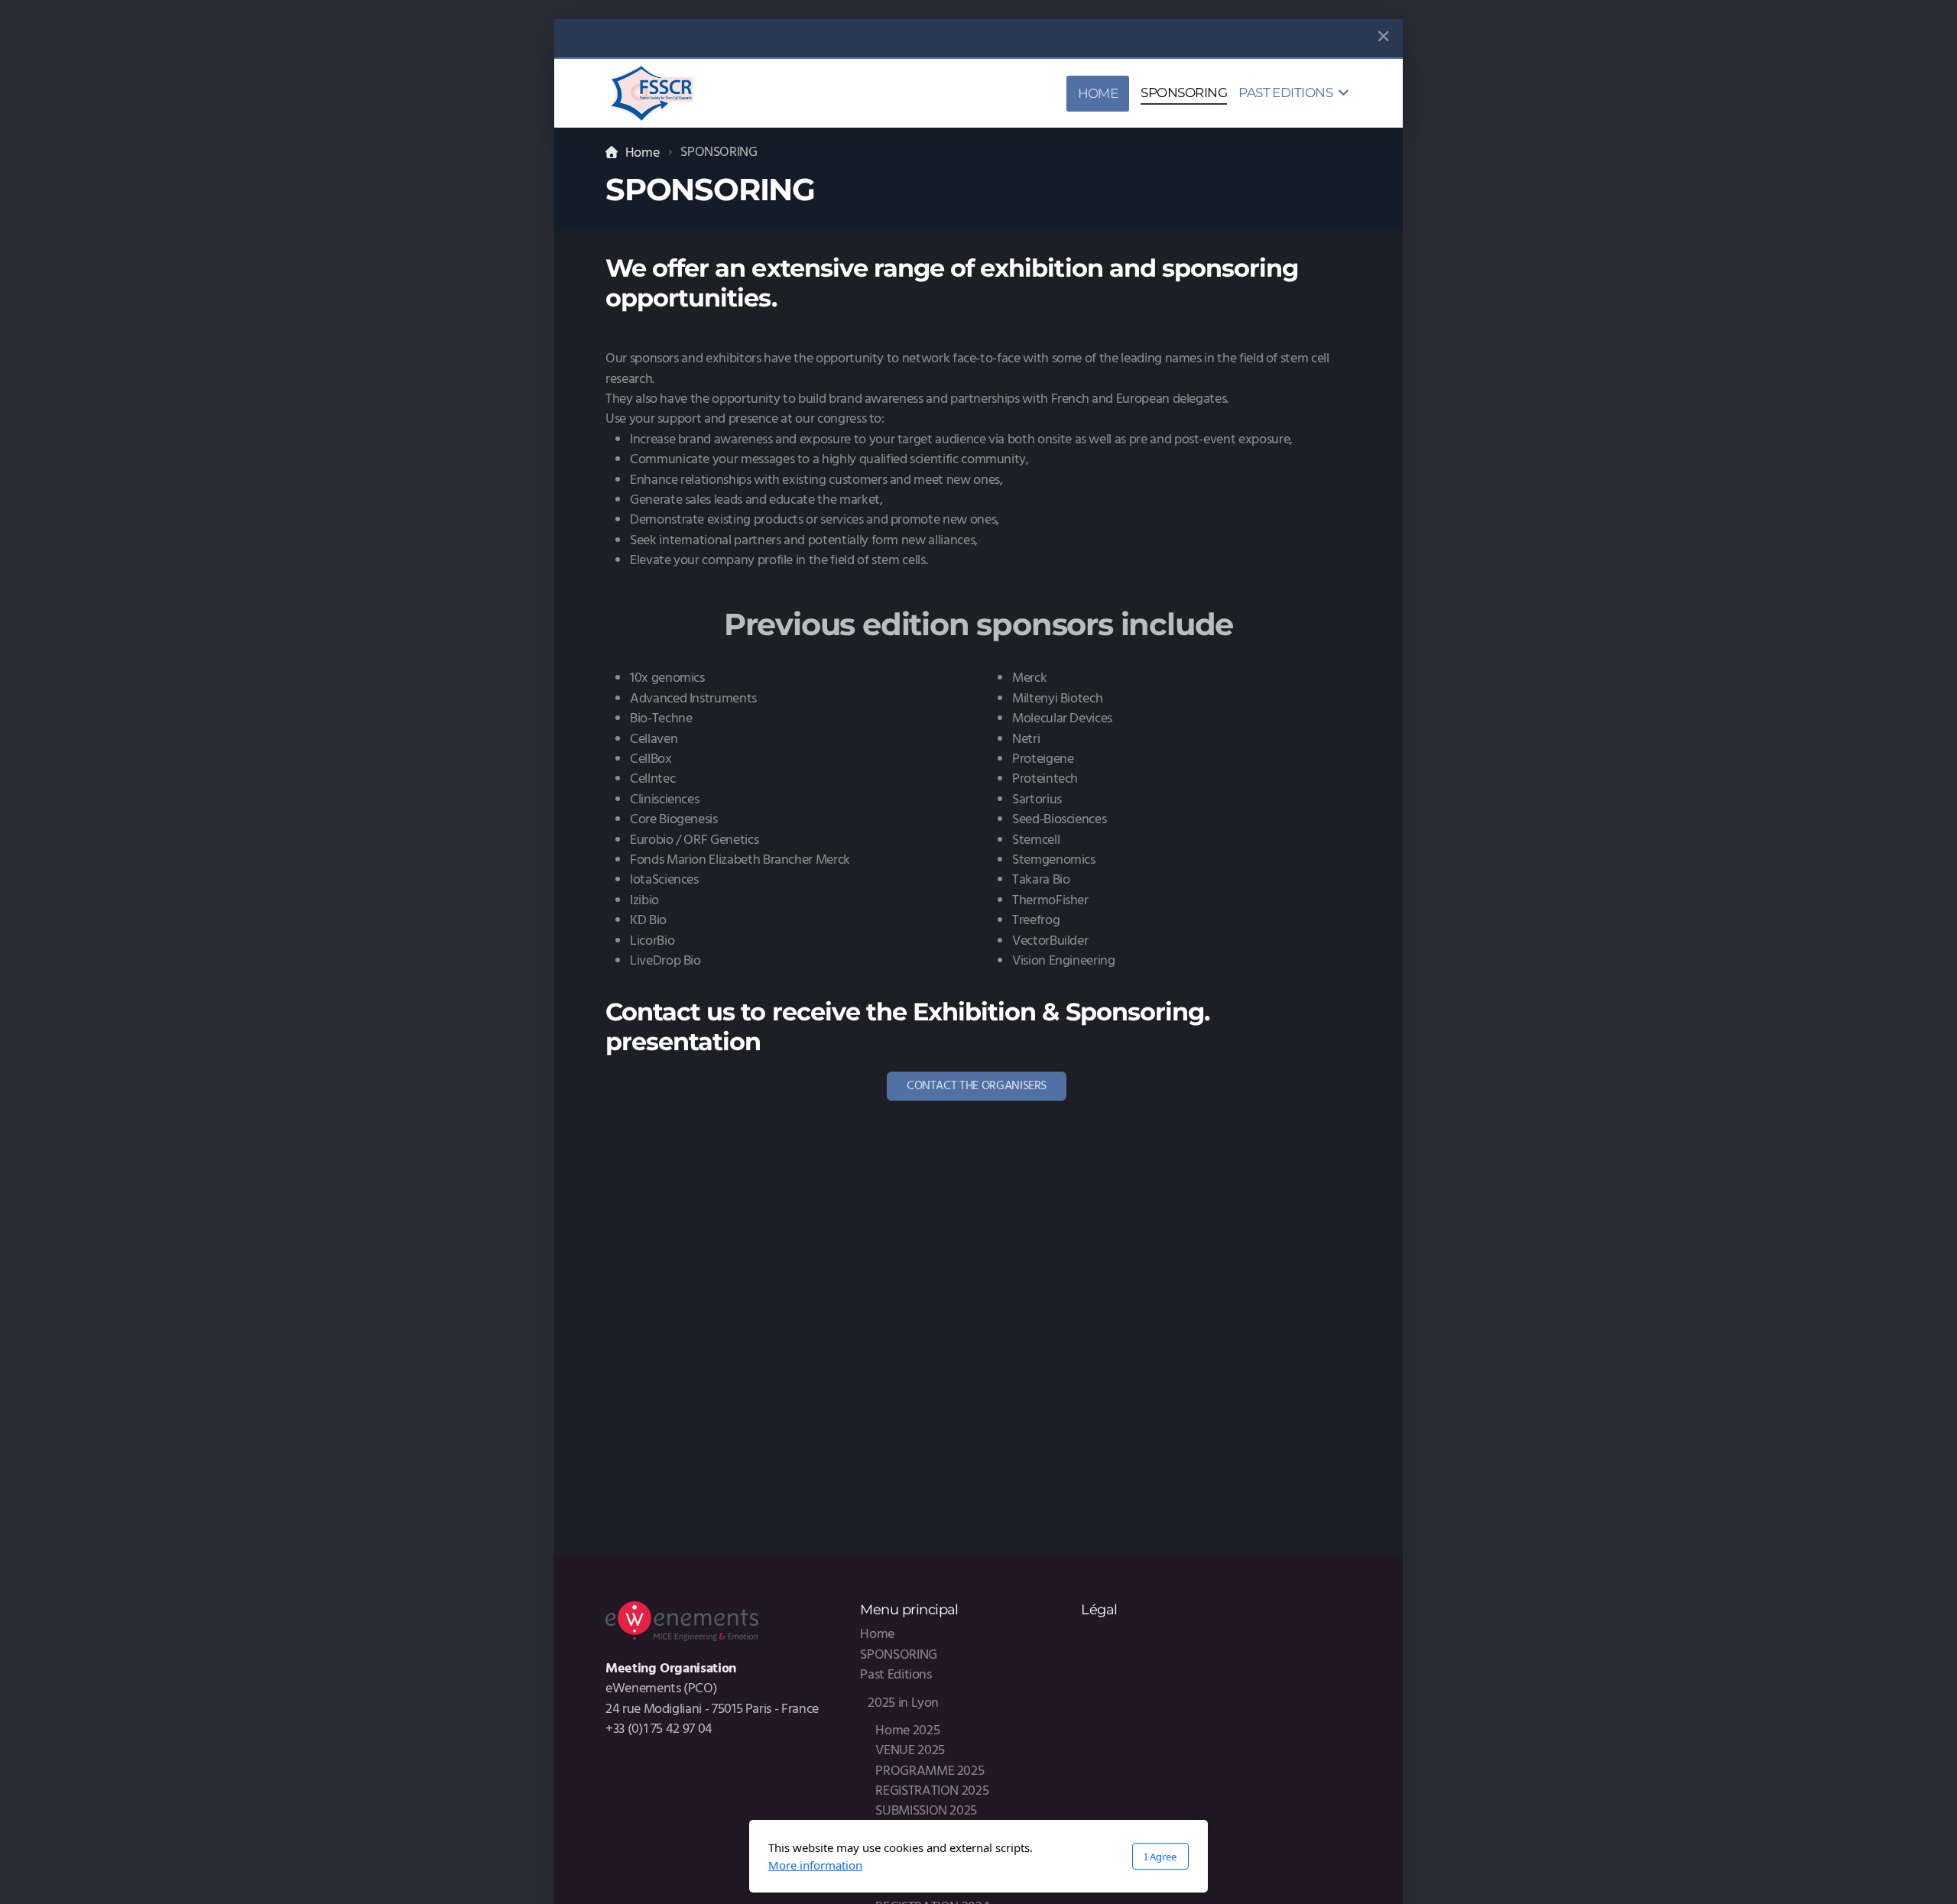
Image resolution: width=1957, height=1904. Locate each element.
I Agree (1160, 1857)
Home (642, 153)
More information (815, 1865)
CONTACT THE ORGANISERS (977, 1086)
